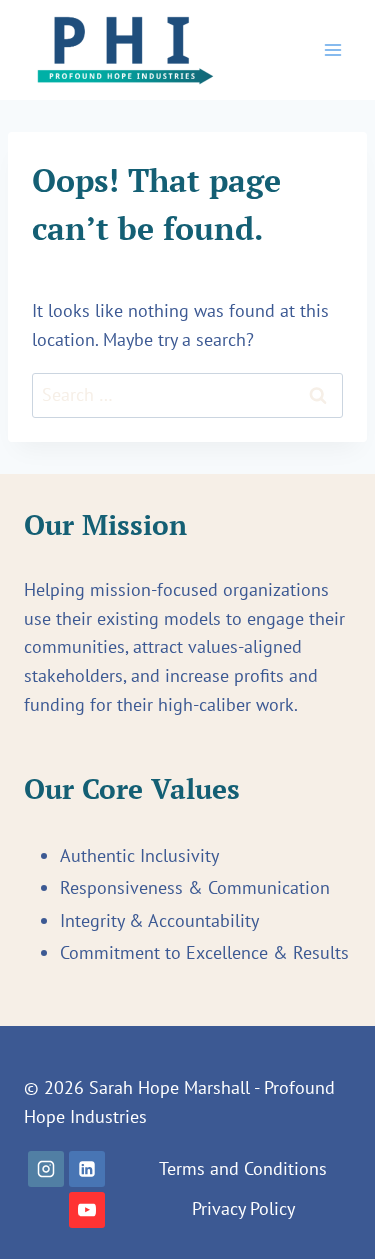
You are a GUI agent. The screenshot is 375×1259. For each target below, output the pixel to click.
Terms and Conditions (243, 1168)
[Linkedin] (87, 1169)
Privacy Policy (243, 1208)
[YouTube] (87, 1210)
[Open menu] (332, 49)
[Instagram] (46, 1169)
